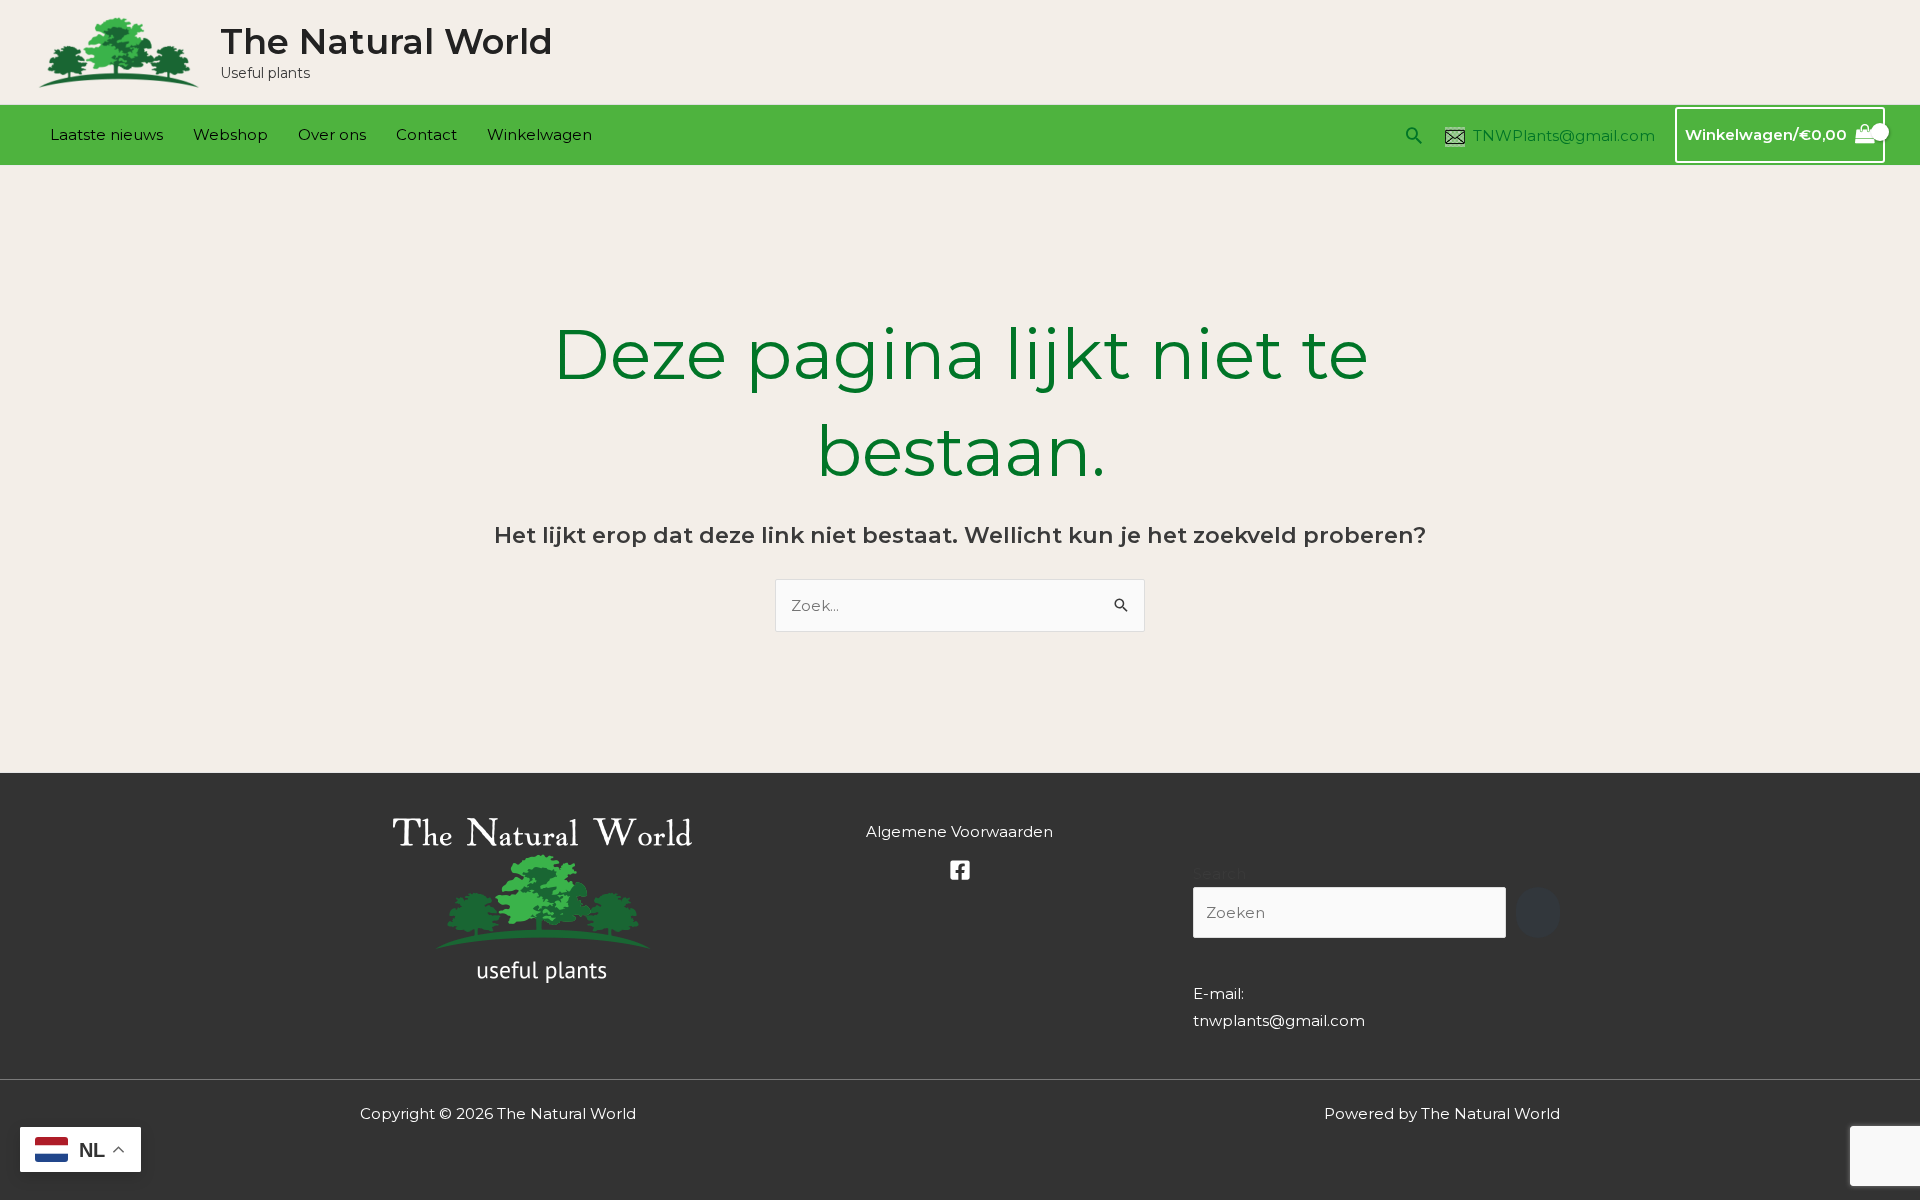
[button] (1414, 135)
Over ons (332, 134)
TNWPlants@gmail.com (1564, 135)
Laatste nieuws (106, 134)
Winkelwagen (539, 134)
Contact (426, 134)
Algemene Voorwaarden (959, 831)
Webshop (230, 134)
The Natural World (386, 41)
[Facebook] (960, 870)
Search (1219, 873)
